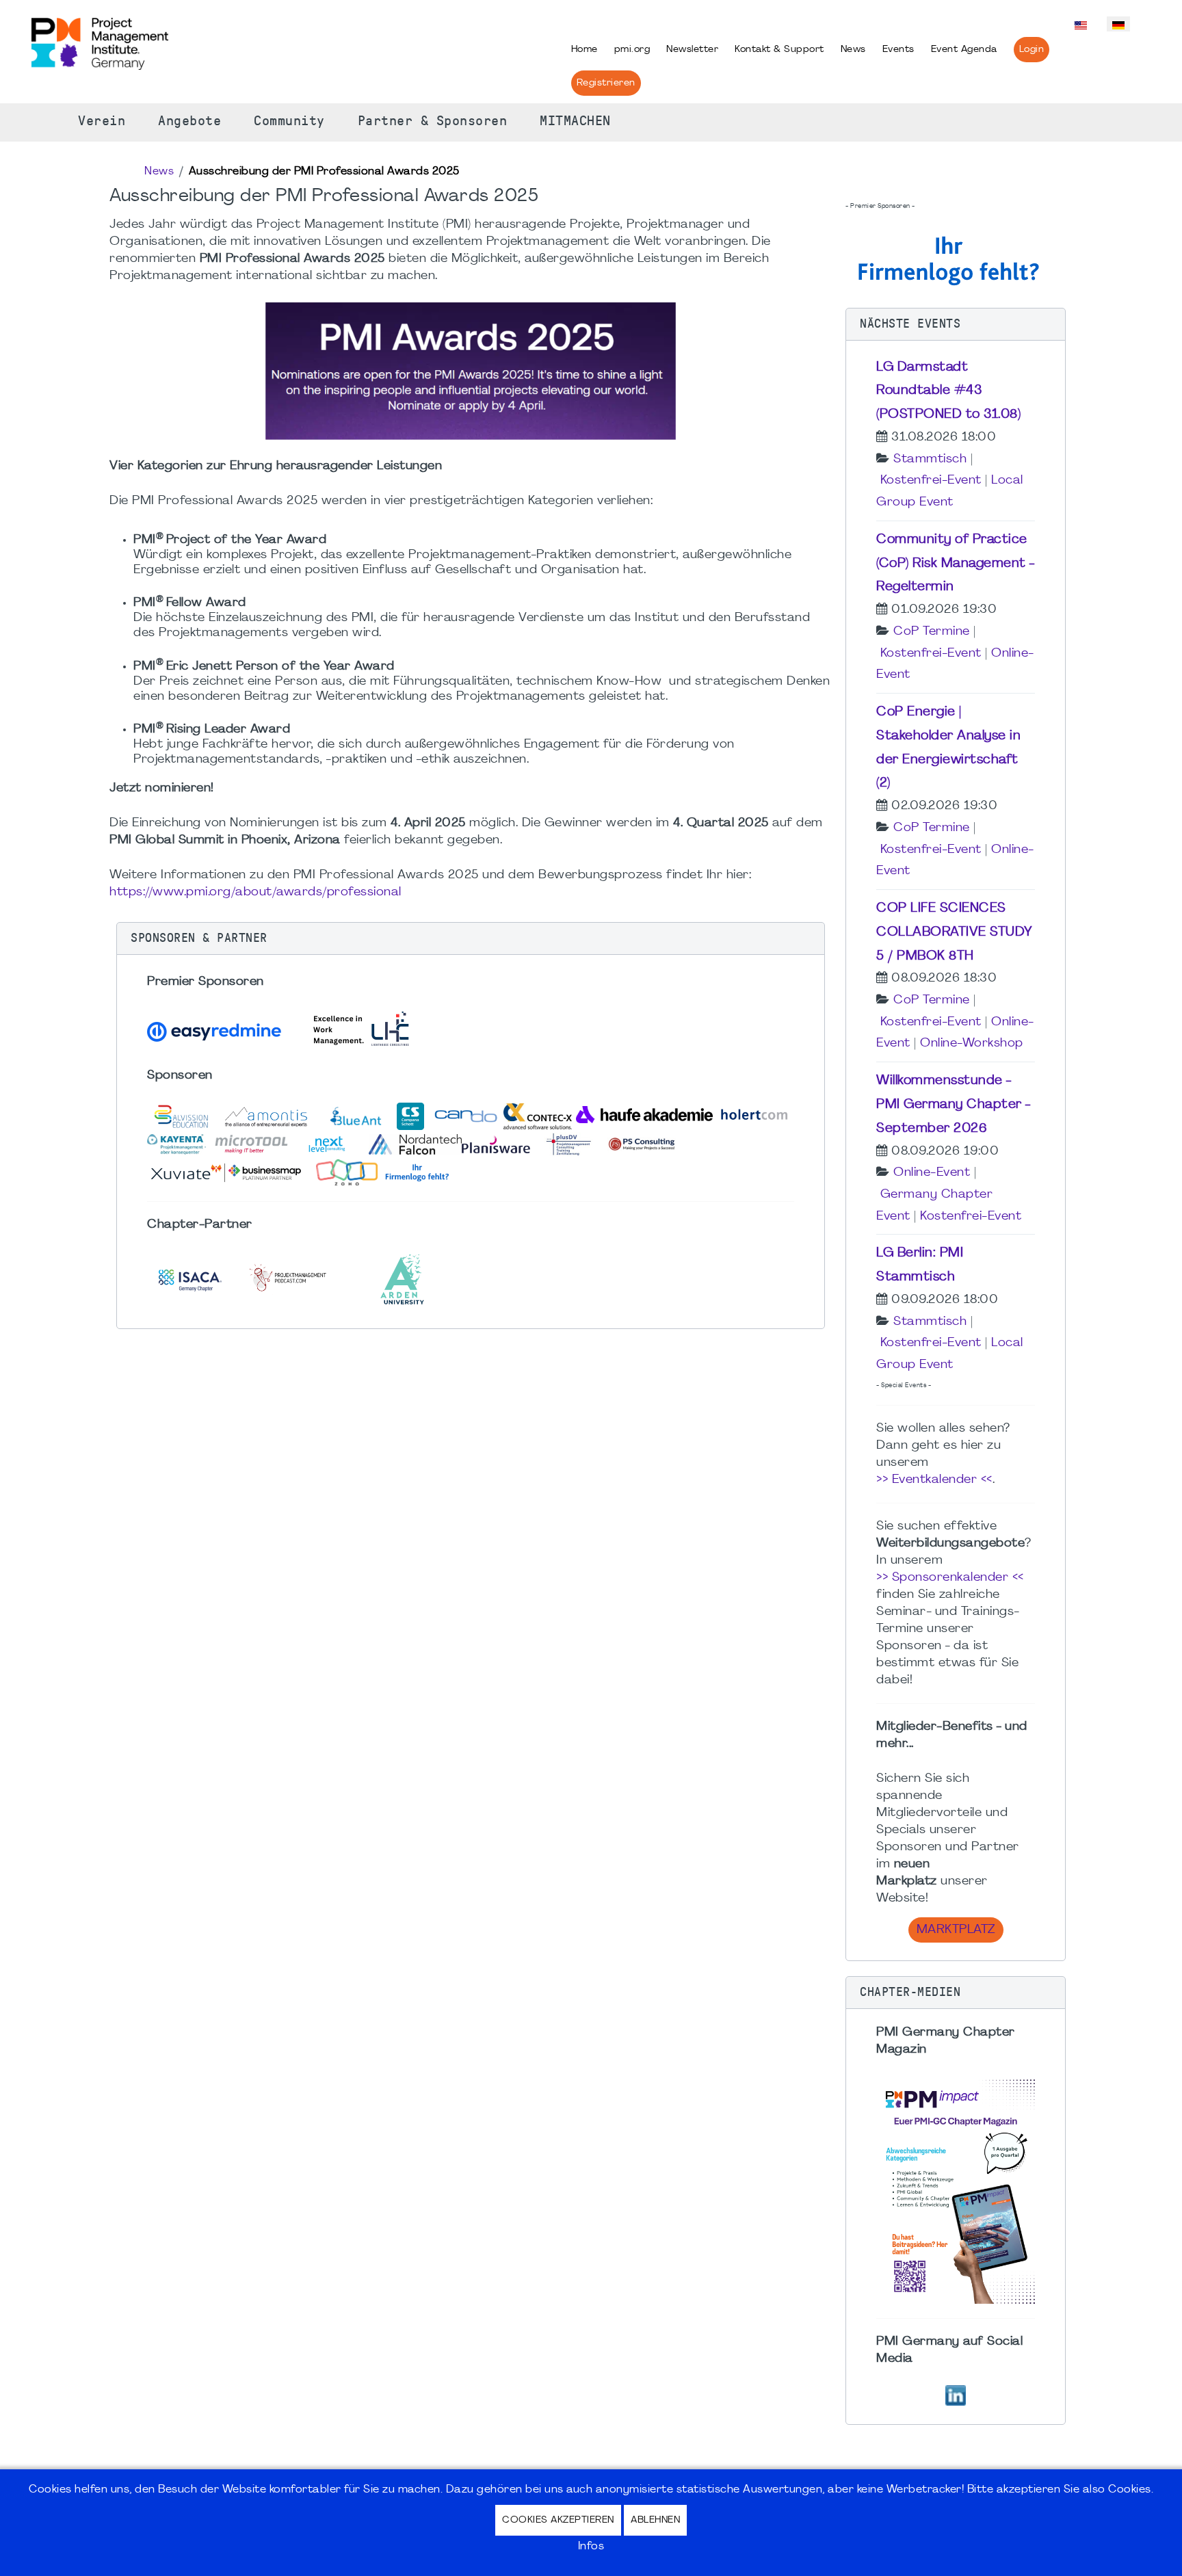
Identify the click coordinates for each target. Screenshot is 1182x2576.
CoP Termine (932, 632)
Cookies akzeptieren (558, 2520)
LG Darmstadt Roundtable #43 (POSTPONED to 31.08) (948, 391)
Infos (591, 2547)
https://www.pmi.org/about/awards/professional (255, 892)
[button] (471, 938)
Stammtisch (930, 459)
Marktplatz (956, 1930)
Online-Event (932, 1173)
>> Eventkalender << (934, 1480)
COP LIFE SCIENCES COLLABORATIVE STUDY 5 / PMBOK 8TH (955, 932)
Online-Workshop (972, 1043)
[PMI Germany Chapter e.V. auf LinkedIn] (956, 2394)
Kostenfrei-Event (931, 481)
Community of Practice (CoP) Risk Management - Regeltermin (956, 564)
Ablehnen (655, 2520)
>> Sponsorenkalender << (950, 1578)
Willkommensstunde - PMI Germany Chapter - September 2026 (954, 1105)
